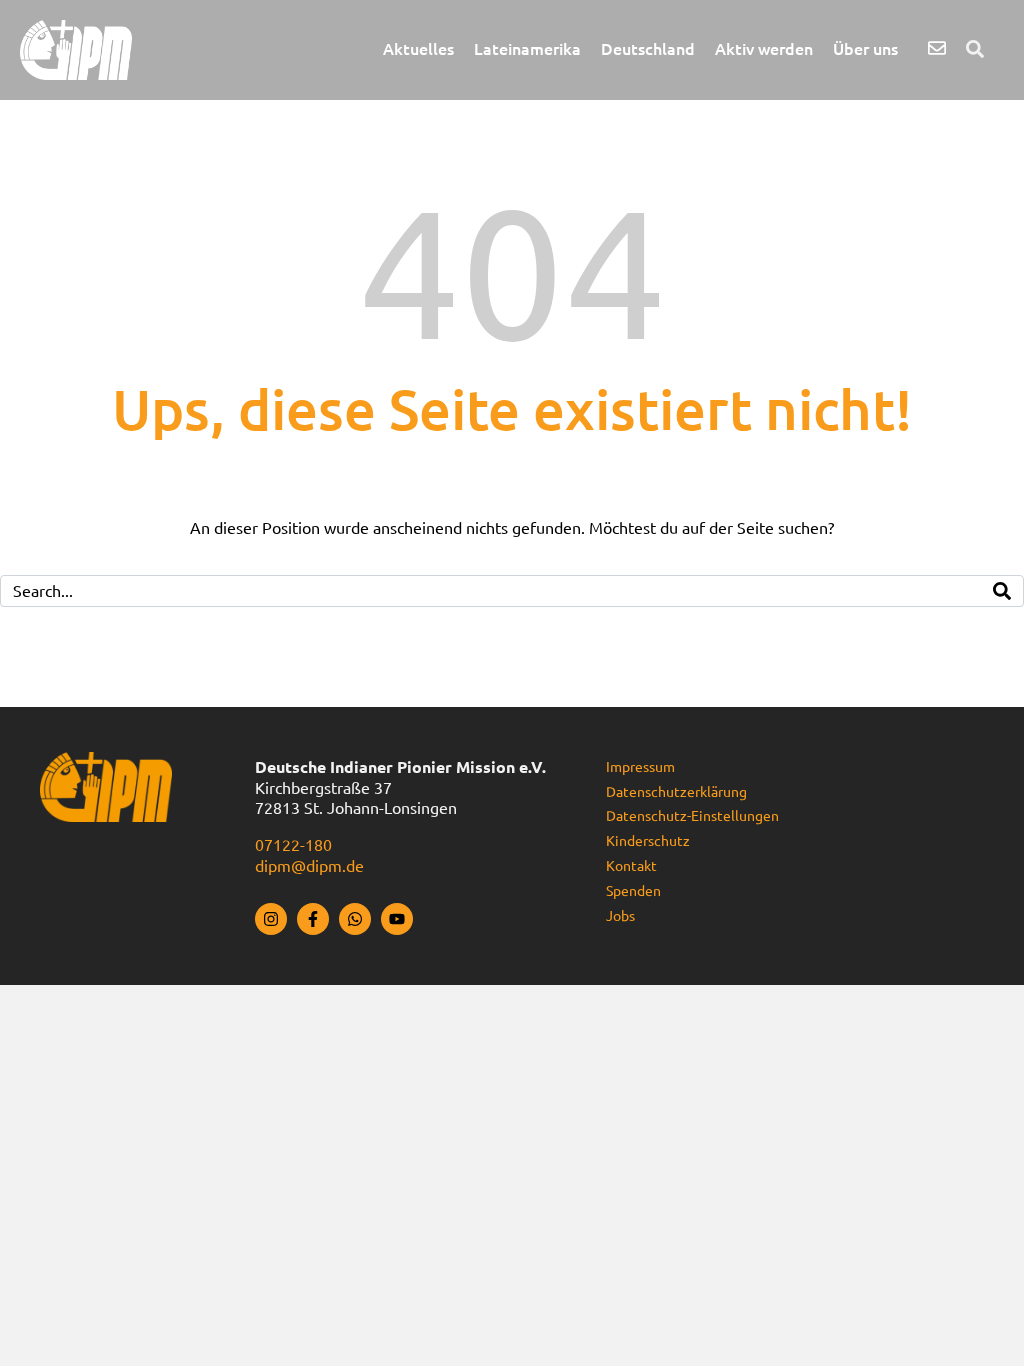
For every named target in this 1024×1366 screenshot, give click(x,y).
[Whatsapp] (355, 919)
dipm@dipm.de (309, 866)
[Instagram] (271, 919)
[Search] (1002, 591)
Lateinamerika (527, 49)
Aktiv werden (764, 49)
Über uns (865, 49)
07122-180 (293, 845)
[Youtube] (397, 919)
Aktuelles (418, 49)
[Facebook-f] (313, 919)
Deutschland (648, 49)
